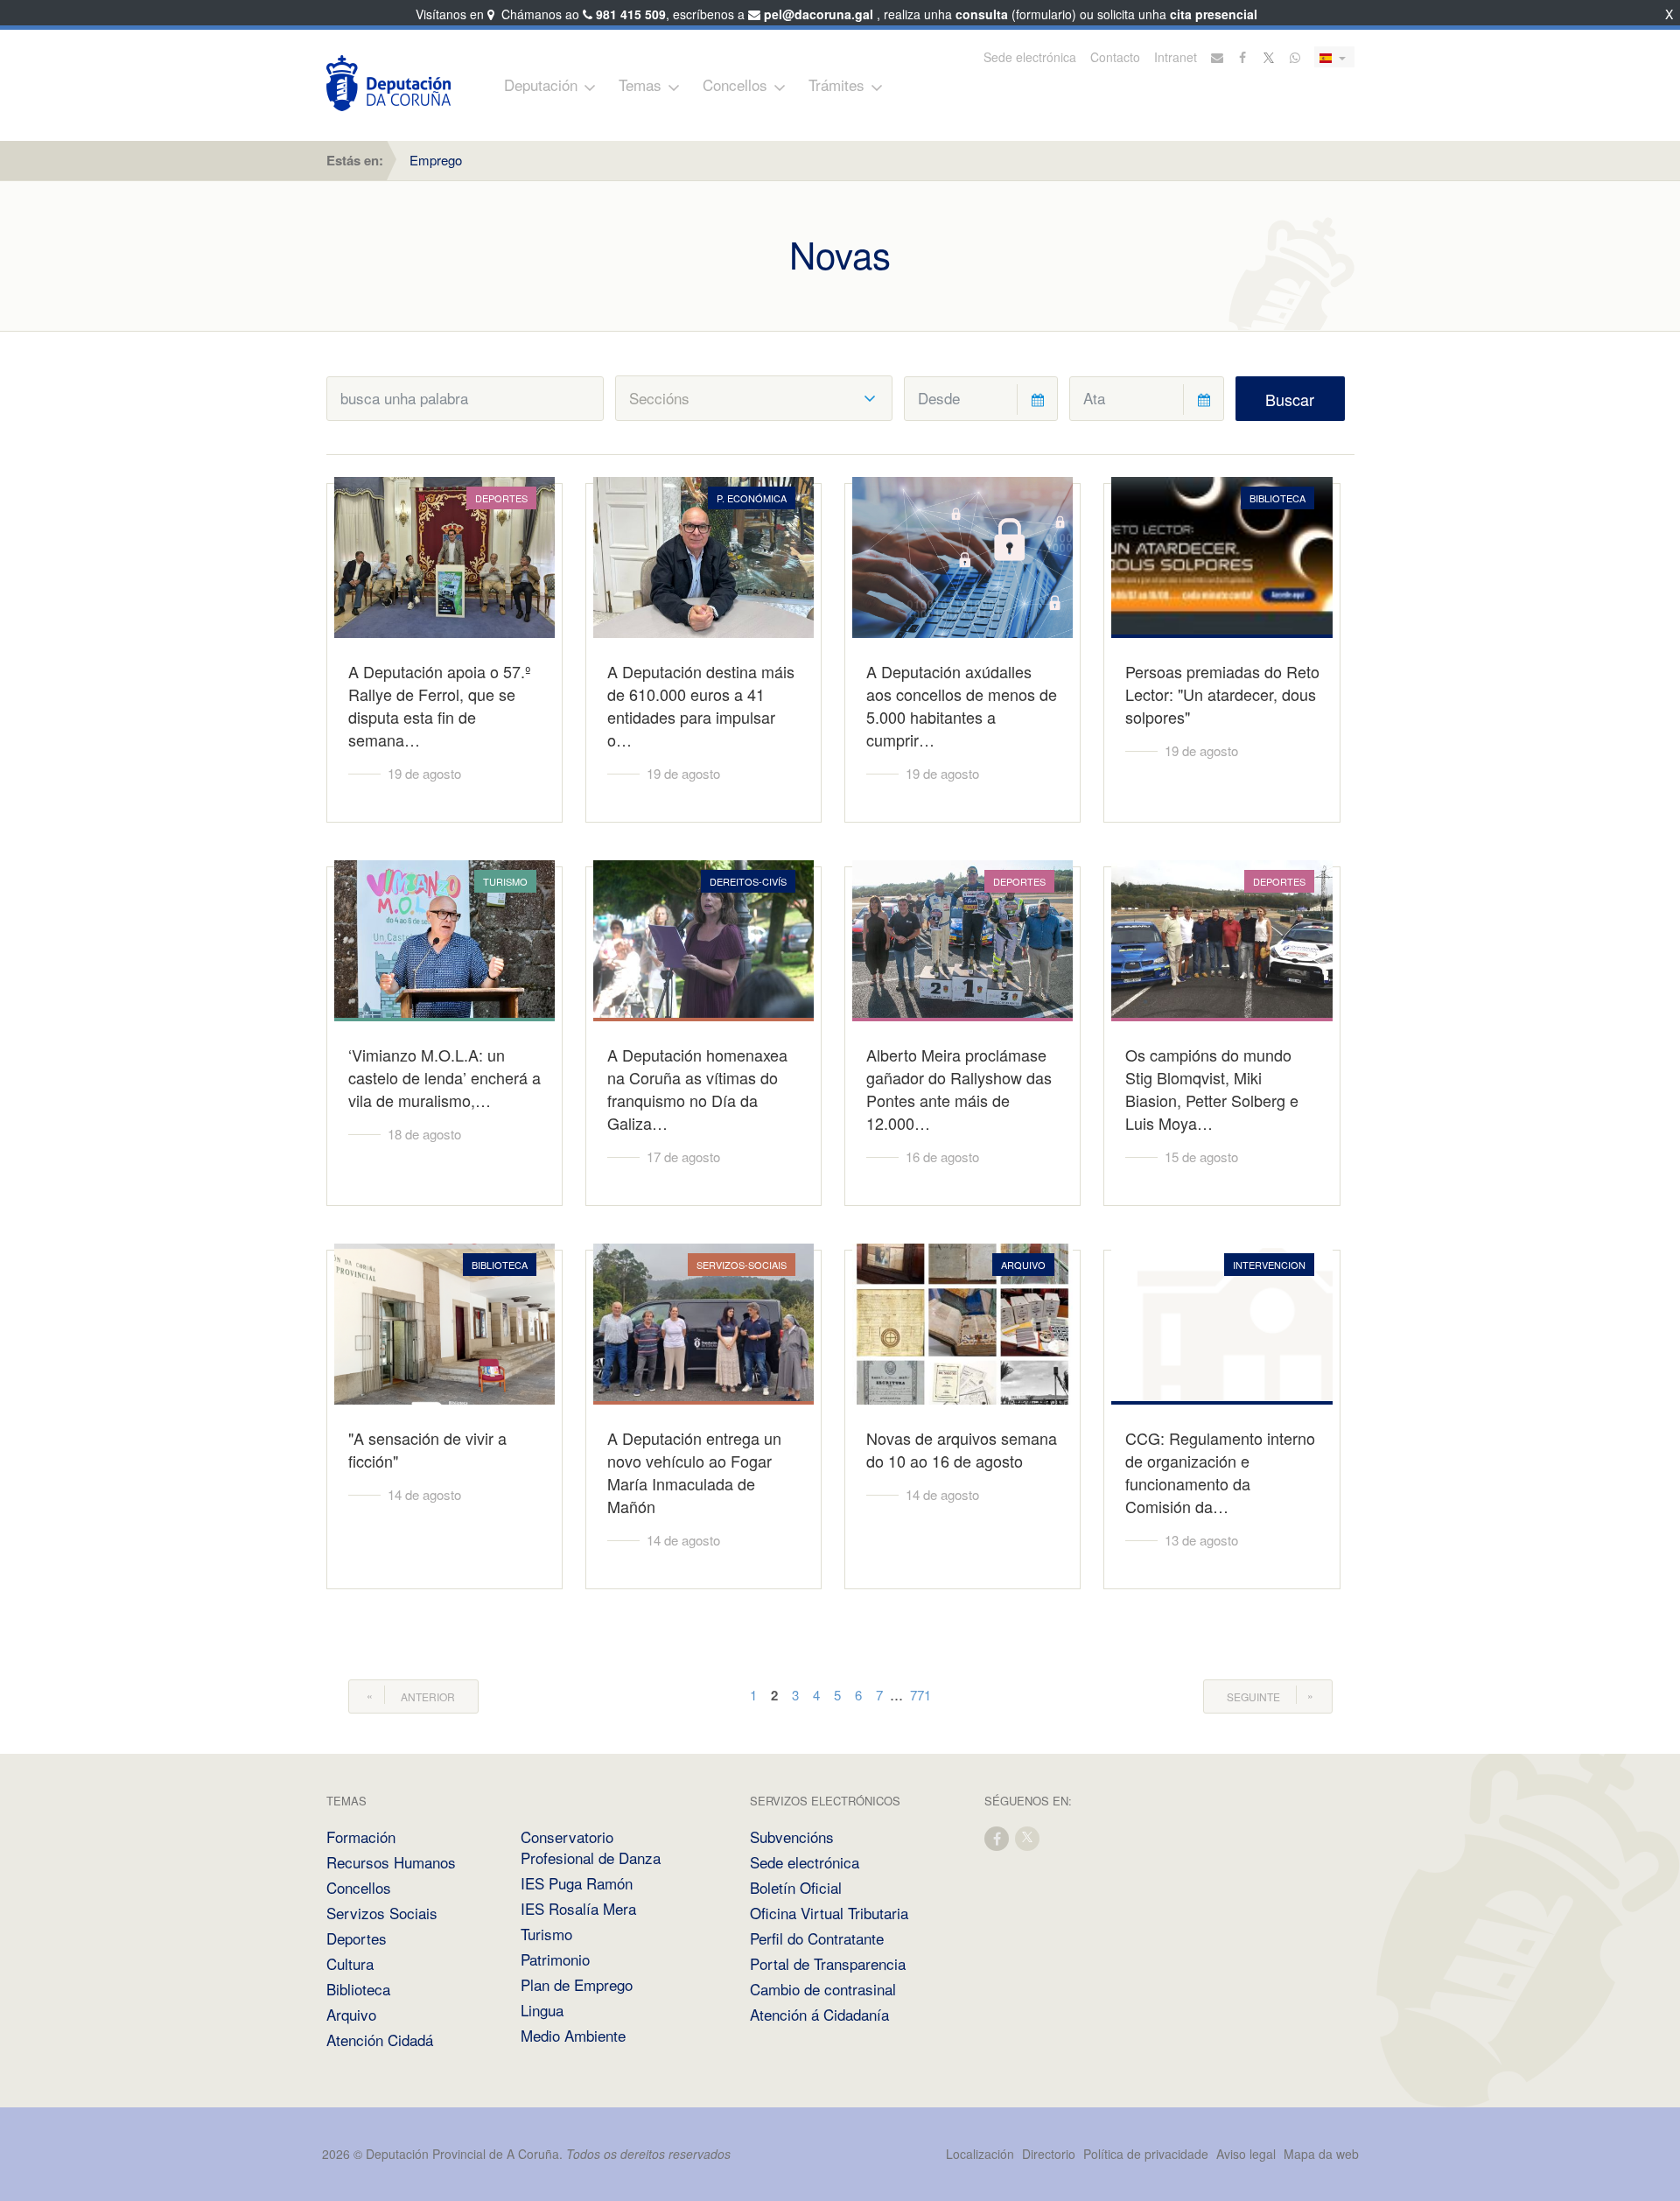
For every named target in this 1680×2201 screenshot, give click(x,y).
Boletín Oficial (796, 1887)
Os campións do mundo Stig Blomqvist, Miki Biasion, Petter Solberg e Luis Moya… (1212, 1089)
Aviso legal (1246, 2154)
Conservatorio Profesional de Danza (591, 1847)
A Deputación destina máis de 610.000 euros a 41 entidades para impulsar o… (701, 705)
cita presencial (1214, 14)
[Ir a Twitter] (1270, 57)
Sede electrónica (1030, 57)
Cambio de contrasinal (823, 1989)
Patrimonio (555, 1959)
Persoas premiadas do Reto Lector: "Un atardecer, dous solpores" (1222, 694)
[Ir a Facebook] (1243, 57)
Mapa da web (1321, 2154)
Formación (361, 1837)
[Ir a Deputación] (388, 83)
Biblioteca (358, 1989)
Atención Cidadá (380, 2040)
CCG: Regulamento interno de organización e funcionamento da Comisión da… (1220, 1472)
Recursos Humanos (391, 1862)
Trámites (836, 84)
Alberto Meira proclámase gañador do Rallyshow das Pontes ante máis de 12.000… (959, 1089)
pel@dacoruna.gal (819, 14)
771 (920, 1695)
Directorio (1049, 2154)
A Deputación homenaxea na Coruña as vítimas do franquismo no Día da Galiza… (697, 1089)
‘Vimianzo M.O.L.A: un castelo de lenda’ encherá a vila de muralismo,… (444, 1077)
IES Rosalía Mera (578, 1908)
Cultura (350, 1963)
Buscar (1290, 399)
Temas (640, 84)
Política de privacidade (1148, 2154)
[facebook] (997, 1837)
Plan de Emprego (577, 1984)
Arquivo (351, 2014)
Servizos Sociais (382, 1913)
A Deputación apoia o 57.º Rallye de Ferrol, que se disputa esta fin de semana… (440, 705)
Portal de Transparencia (828, 1963)
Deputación (541, 84)
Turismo (546, 1934)
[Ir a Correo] (1217, 57)
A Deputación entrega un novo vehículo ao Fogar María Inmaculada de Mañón (694, 1472)
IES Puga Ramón (577, 1883)
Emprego (436, 160)
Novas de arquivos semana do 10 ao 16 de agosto (962, 1449)
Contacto (1115, 57)
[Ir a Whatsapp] (1295, 57)
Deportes (357, 1938)
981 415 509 (631, 14)
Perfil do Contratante (817, 1938)
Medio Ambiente (573, 2035)
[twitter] (1028, 1837)
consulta (982, 14)
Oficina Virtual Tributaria (829, 1913)
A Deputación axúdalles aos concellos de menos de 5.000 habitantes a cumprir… (962, 705)
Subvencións (792, 1837)
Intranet (1176, 57)
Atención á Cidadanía (819, 2014)
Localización (980, 2154)
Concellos (735, 84)
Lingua (542, 2010)
